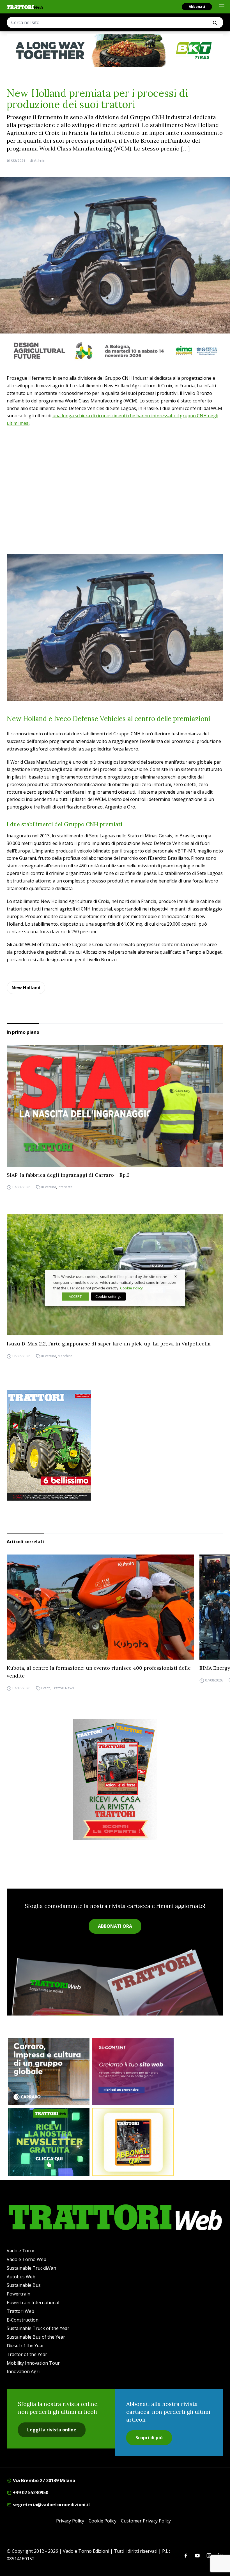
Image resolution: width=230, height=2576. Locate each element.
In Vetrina (49, 1187)
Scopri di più (149, 2438)
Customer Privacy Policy (146, 2521)
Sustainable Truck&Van (31, 2268)
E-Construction (23, 2320)
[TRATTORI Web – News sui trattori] (25, 7)
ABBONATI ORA (115, 1926)
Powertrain (19, 2294)
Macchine (65, 1356)
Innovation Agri (23, 2371)
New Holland (26, 988)
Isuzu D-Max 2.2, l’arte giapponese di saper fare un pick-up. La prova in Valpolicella (109, 1344)
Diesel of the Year (25, 2346)
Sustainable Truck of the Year (38, 2328)
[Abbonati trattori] (133, 2142)
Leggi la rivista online (52, 2430)
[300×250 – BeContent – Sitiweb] (133, 2072)
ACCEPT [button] (75, 1296)
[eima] (115, 351)
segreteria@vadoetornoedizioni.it (51, 2505)
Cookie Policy (103, 2521)
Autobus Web (21, 2277)
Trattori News (63, 1688)
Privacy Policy (70, 2521)
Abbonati (197, 7)
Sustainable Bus (24, 2285)
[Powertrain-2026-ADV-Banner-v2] (49, 2072)
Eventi (46, 1688)
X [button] (176, 1277)
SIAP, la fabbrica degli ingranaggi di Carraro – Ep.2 (68, 1175)
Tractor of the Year (27, 2354)
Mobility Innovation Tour (33, 2363)
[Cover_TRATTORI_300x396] (115, 1445)
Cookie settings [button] (108, 1296)
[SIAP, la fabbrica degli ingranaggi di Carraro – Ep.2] (115, 1106)
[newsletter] (49, 2142)
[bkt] (115, 50)
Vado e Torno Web (27, 2259)
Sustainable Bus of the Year (36, 2337)
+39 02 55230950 (30, 2492)
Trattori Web (20, 2311)
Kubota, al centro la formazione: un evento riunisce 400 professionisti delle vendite (99, 1672)
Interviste (65, 1187)
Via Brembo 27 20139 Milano (43, 2480)
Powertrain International (33, 2302)
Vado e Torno (21, 2251)
